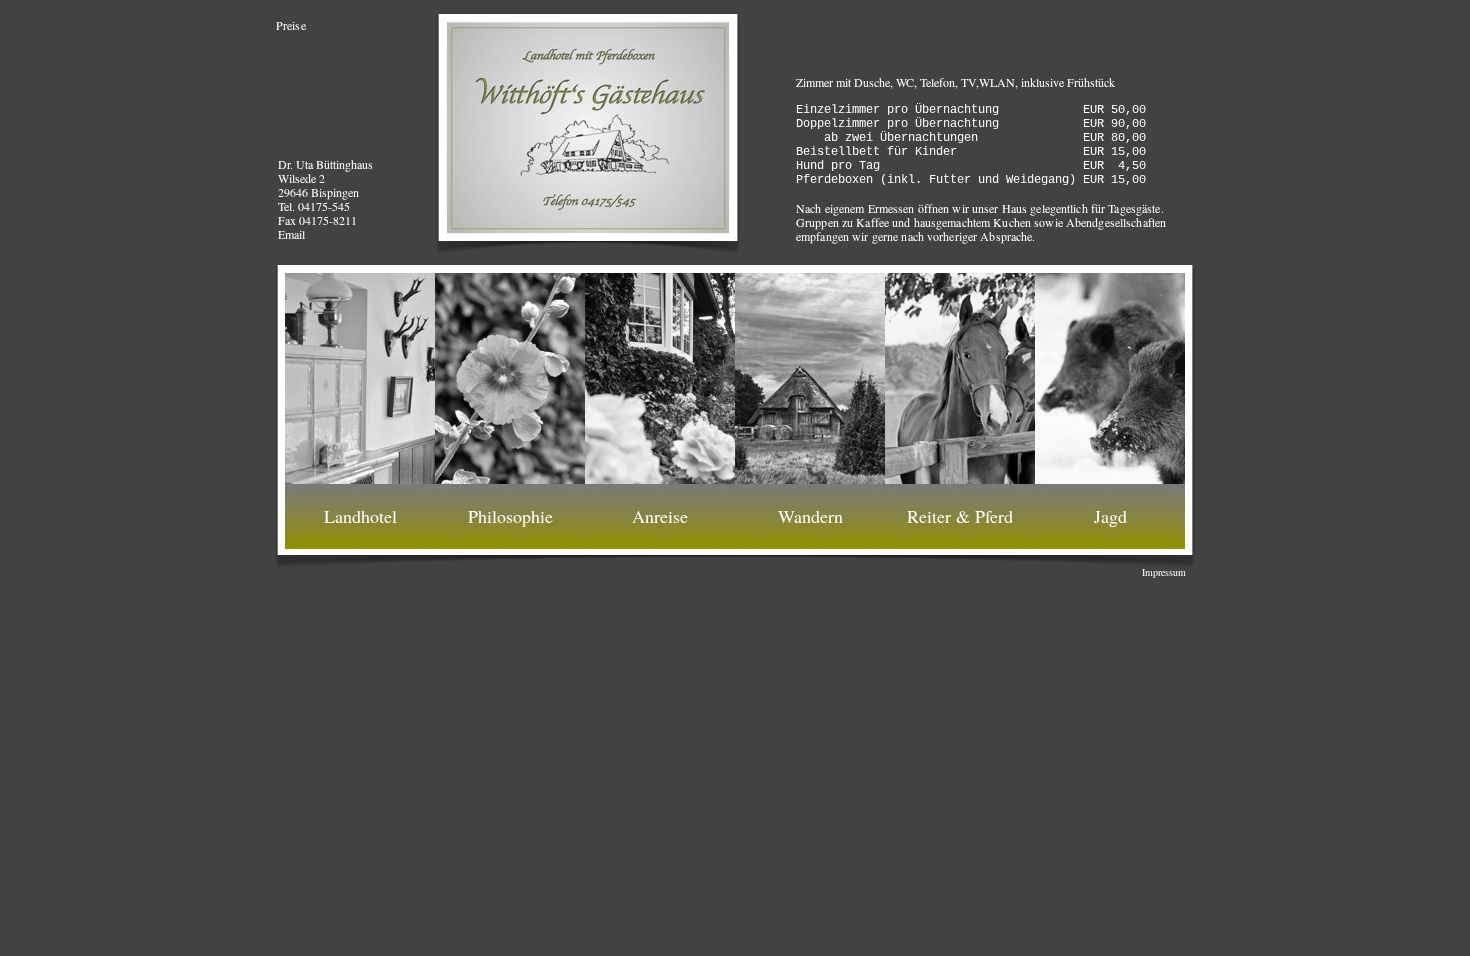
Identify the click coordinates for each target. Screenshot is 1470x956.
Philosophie (510, 516)
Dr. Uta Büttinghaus (325, 164)
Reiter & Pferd (960, 516)
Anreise (660, 516)
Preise (291, 25)
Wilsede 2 (301, 178)
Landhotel (360, 516)
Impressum (1164, 572)
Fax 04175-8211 (317, 220)
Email (291, 234)
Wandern (810, 516)
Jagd (1110, 516)
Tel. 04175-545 (314, 206)
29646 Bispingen (318, 192)
